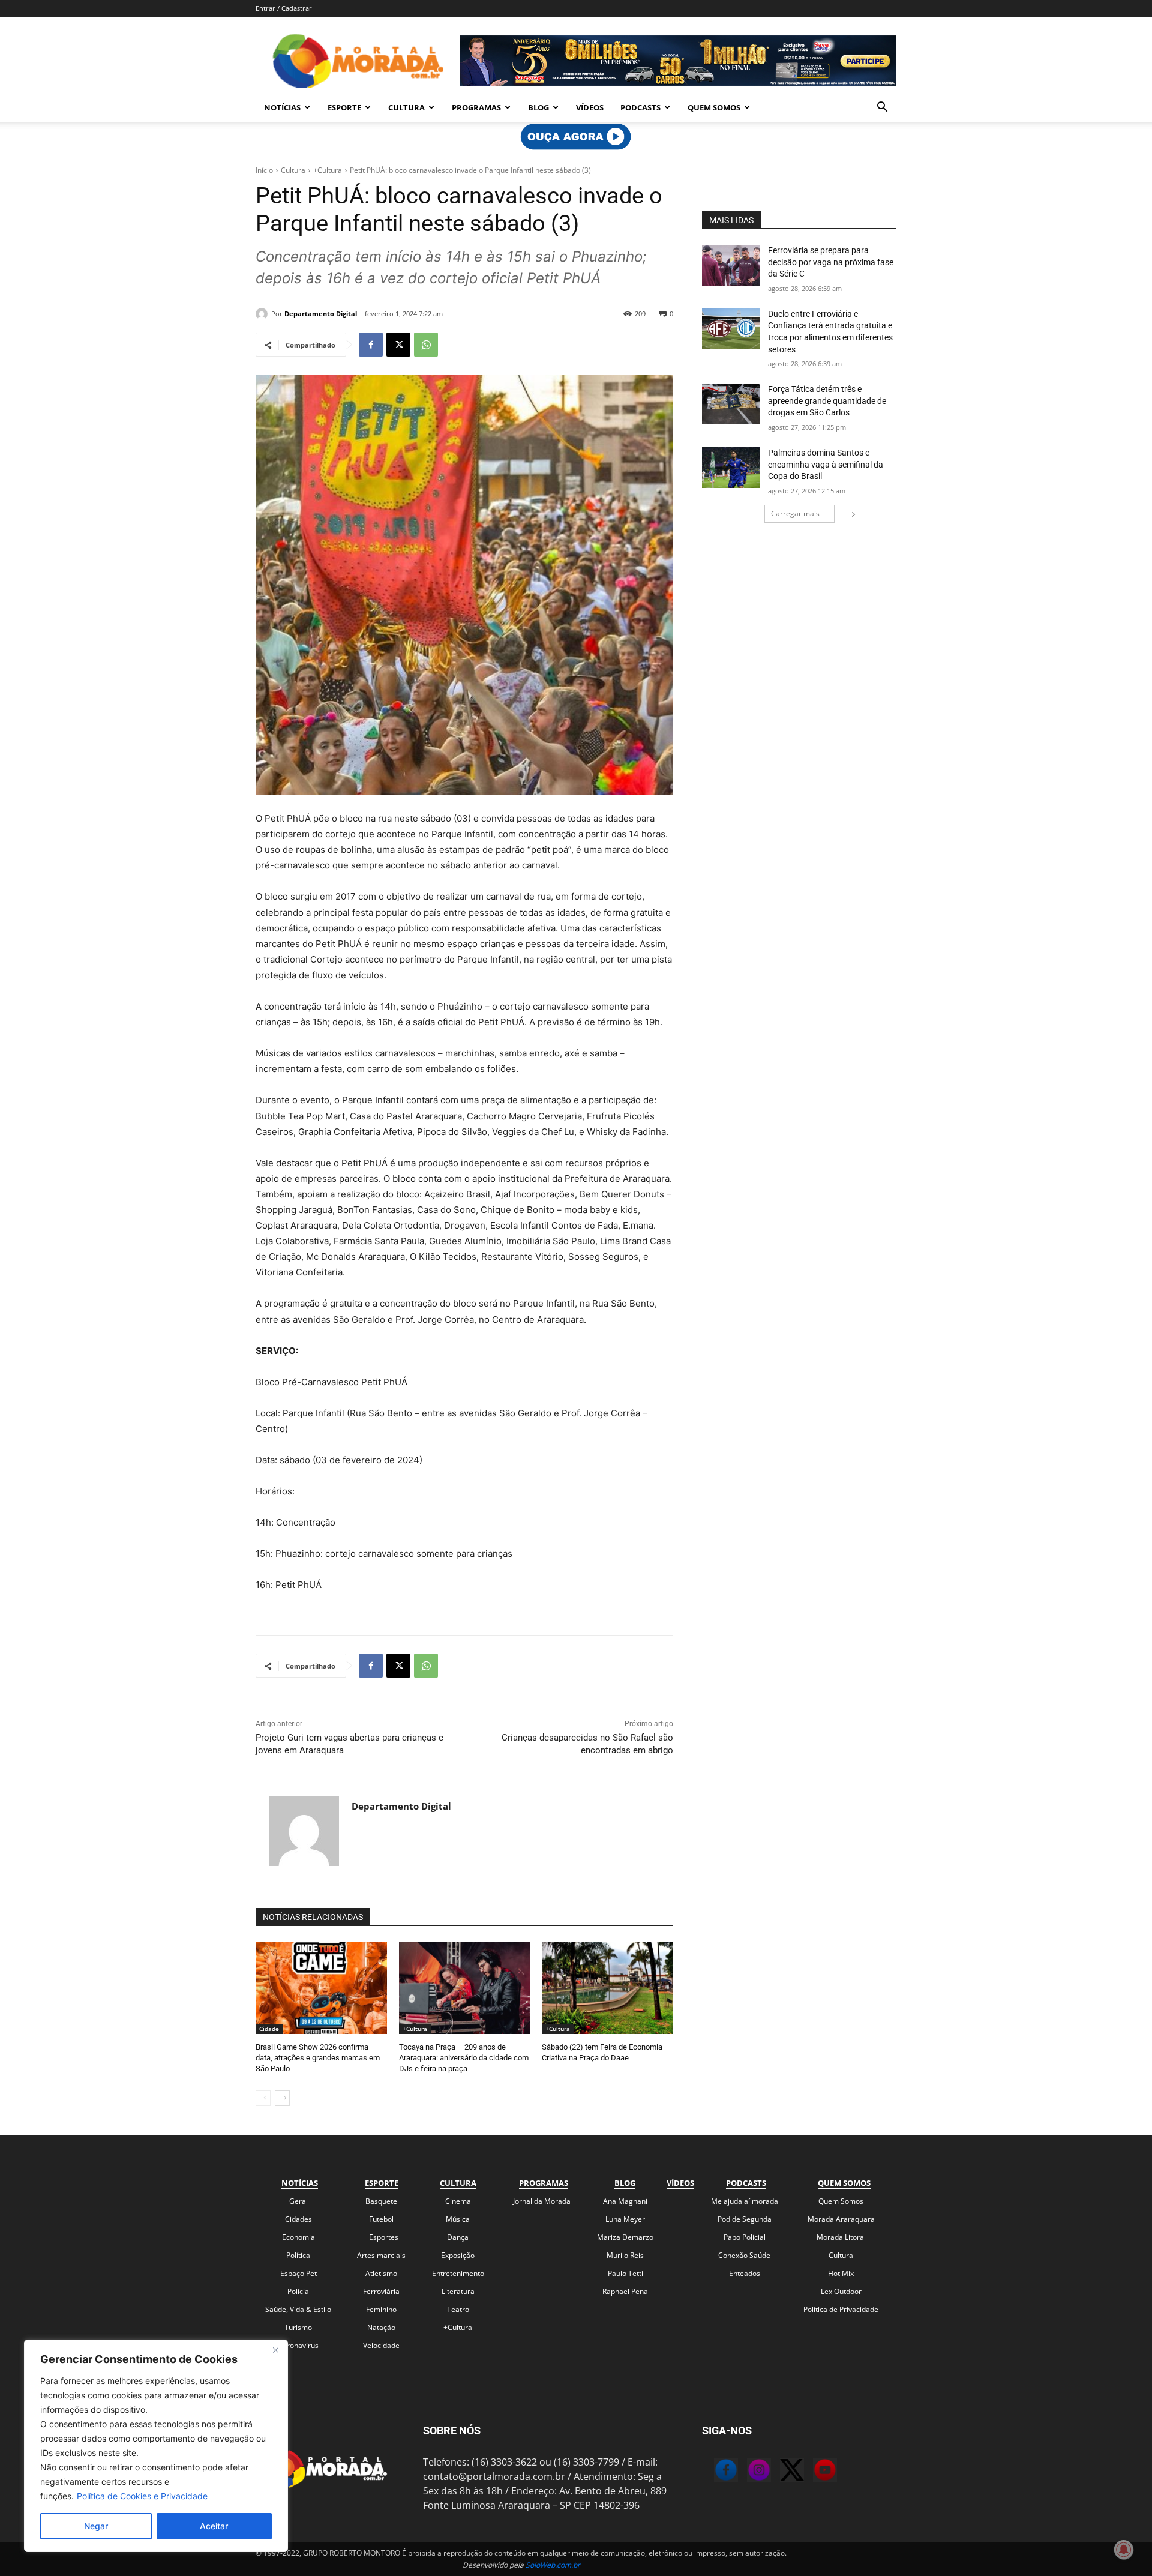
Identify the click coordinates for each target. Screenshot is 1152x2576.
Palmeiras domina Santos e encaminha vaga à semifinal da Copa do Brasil (826, 464)
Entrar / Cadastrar (284, 8)
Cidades (298, 2219)
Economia (298, 2237)
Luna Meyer (625, 2219)
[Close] (275, 2350)
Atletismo (381, 2273)
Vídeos (590, 107)
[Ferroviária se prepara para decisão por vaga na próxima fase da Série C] (731, 265)
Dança (458, 2237)
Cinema (458, 2201)
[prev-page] (263, 2098)
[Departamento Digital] (263, 314)
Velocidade (381, 2345)
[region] (156, 2446)
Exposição (458, 2255)
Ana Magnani (625, 2201)
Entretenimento (458, 2273)
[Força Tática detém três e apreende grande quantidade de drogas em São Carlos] (731, 404)
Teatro (458, 2309)
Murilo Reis (625, 2255)
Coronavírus (298, 2345)
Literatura (458, 2291)
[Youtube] (813, 2472)
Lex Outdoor (841, 2291)
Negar (96, 2526)
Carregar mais (795, 513)
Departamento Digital (321, 314)
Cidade (269, 2029)
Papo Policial (745, 2237)
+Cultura (328, 170)
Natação (381, 2327)
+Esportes (382, 2237)
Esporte (344, 107)
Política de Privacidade (841, 2309)
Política (298, 2255)
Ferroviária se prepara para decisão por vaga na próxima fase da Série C (831, 262)
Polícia (298, 2291)
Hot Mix (841, 2273)
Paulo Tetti (625, 2273)
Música (458, 2219)
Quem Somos (714, 107)
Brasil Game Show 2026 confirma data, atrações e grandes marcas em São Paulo (318, 2058)
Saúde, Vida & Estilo (298, 2309)
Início (264, 170)
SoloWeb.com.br (553, 2565)
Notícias (282, 107)
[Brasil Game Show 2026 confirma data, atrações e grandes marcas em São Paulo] (321, 1988)
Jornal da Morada (542, 2201)
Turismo (298, 2327)
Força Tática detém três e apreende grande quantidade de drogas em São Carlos (827, 401)
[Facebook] (371, 345)
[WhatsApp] (426, 345)
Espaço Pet (298, 2273)
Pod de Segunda (745, 2219)
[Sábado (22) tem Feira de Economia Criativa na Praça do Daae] (607, 1988)
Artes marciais (381, 2255)
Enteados (745, 2273)
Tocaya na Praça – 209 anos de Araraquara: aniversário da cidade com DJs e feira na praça (464, 2058)
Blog (538, 107)
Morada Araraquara (841, 2219)
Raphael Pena (625, 2291)
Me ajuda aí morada (745, 2201)
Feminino (381, 2309)
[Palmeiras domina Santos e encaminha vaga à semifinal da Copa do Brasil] (731, 468)
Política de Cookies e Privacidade (142, 2496)
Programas (476, 107)
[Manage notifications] (1124, 2550)
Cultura (406, 107)
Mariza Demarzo (625, 2237)
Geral (298, 2201)
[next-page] (282, 2098)
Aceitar (214, 2526)
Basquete (381, 2201)
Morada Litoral (841, 2237)
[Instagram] (747, 2472)
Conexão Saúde (744, 2255)
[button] (882, 108)
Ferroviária (381, 2291)
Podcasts (640, 107)
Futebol (381, 2219)
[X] (398, 345)
